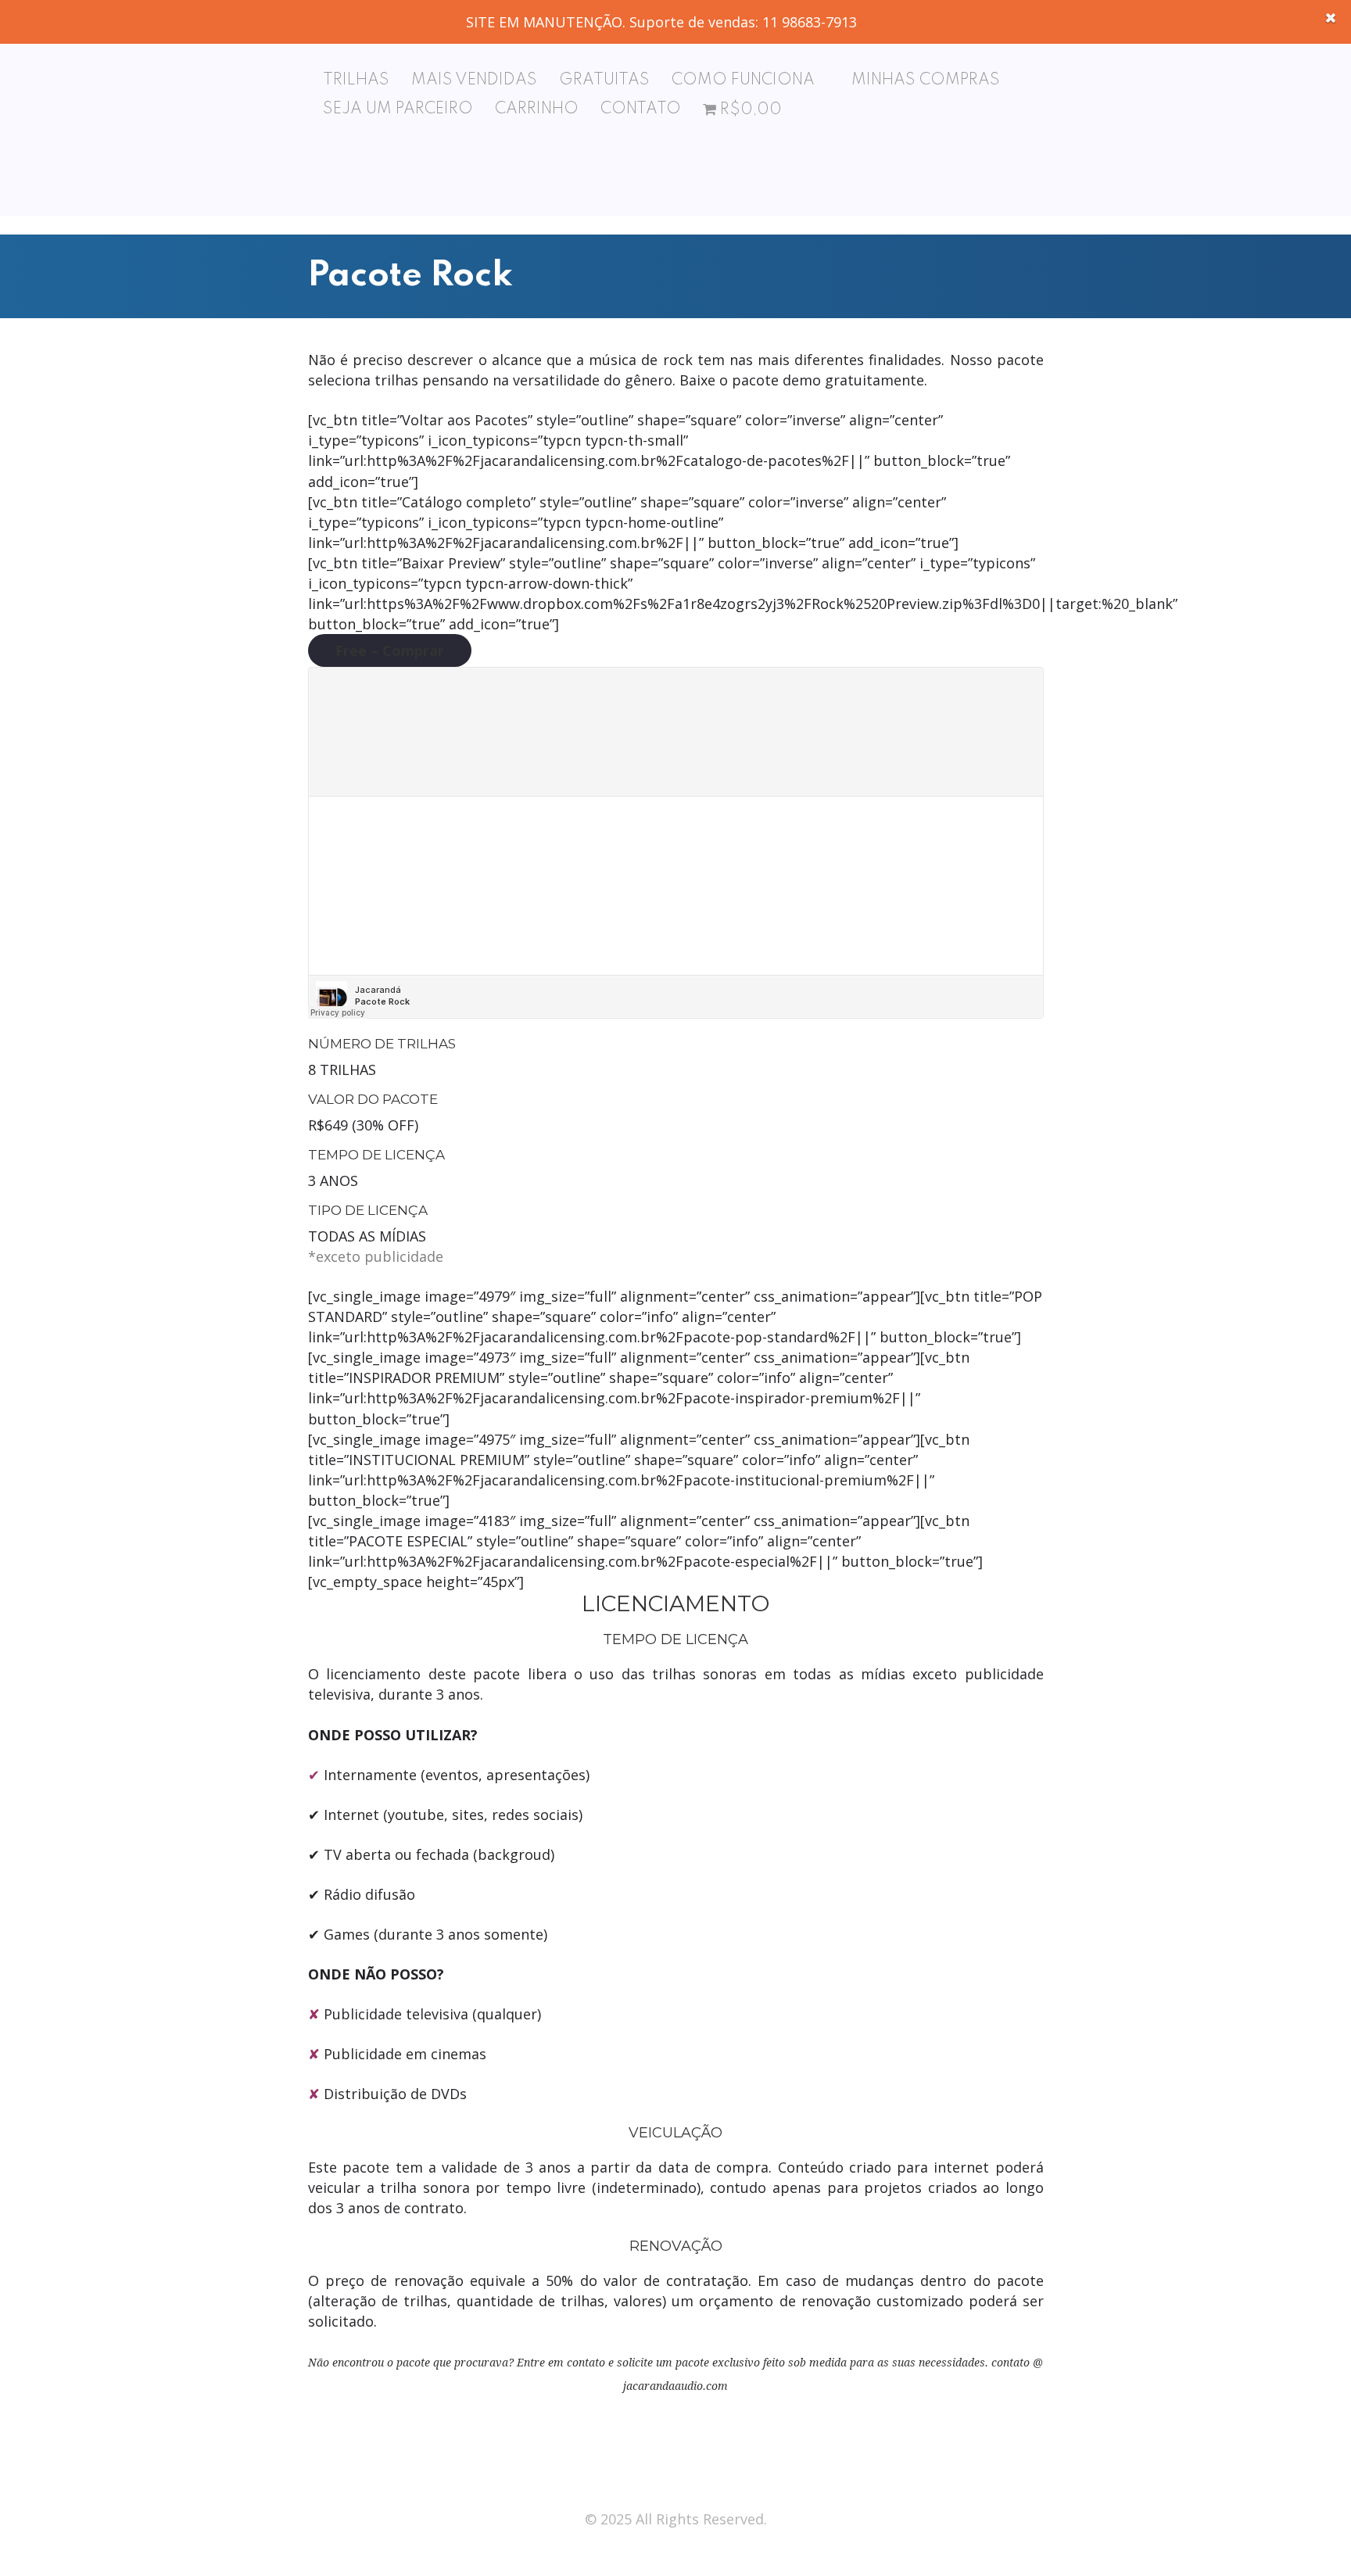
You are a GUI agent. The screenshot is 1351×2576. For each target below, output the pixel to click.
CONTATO (641, 109)
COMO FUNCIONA (743, 81)
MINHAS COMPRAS (926, 81)
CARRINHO (537, 109)
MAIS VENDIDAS (474, 81)
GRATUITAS (604, 81)
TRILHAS (356, 81)
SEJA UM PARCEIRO (398, 109)
